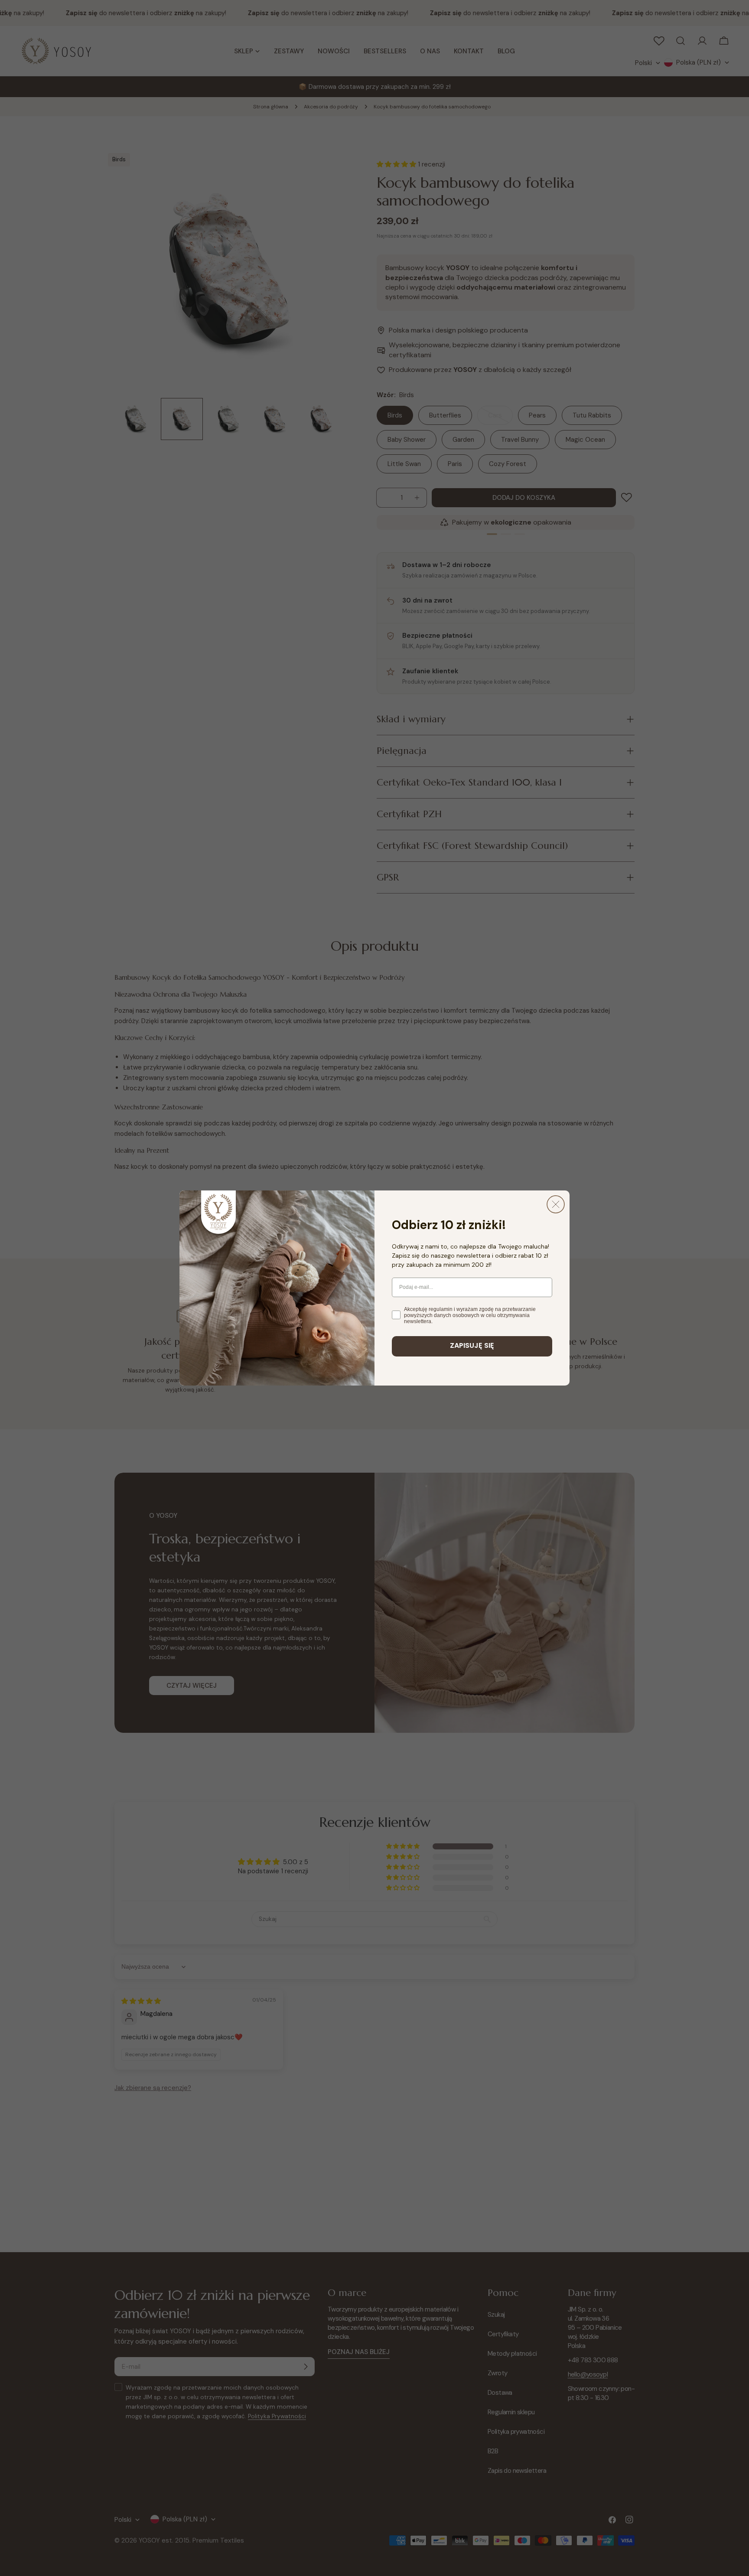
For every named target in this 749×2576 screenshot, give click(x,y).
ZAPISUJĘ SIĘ (472, 1346)
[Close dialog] (556, 1204)
